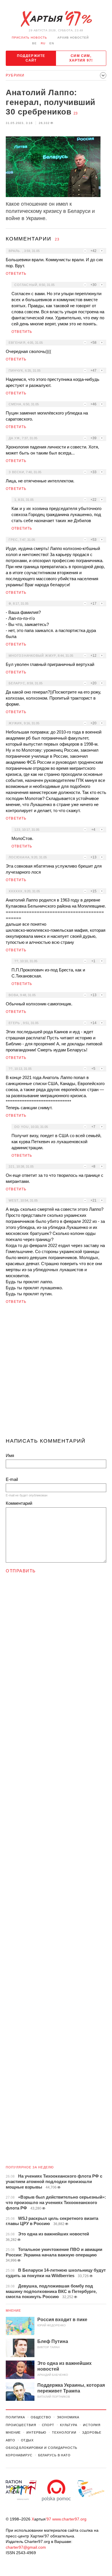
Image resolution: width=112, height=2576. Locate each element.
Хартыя (56, 19)
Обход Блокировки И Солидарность (41, 2448)
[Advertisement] (56, 1373)
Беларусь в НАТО (54, 2455)
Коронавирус (19, 2455)
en (52, 43)
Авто (10, 2440)
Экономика (68, 2417)
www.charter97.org (69, 2519)
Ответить (16, 274)
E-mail (12, 1479)
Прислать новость (29, 38)
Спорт (48, 2425)
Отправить (21, 1571)
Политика (15, 2417)
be (34, 43)
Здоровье (92, 2432)
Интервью (36, 2432)
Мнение (13, 2310)
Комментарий (19, 1503)
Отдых (27, 2440)
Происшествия (21, 2425)
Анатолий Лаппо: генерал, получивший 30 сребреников (51, 102)
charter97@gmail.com (26, 2547)
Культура (69, 2425)
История (92, 2425)
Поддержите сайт (31, 58)
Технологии (64, 2432)
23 (76, 113)
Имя (10, 1455)
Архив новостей (73, 38)
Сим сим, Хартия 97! (81, 58)
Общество (41, 2417)
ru (43, 43)
